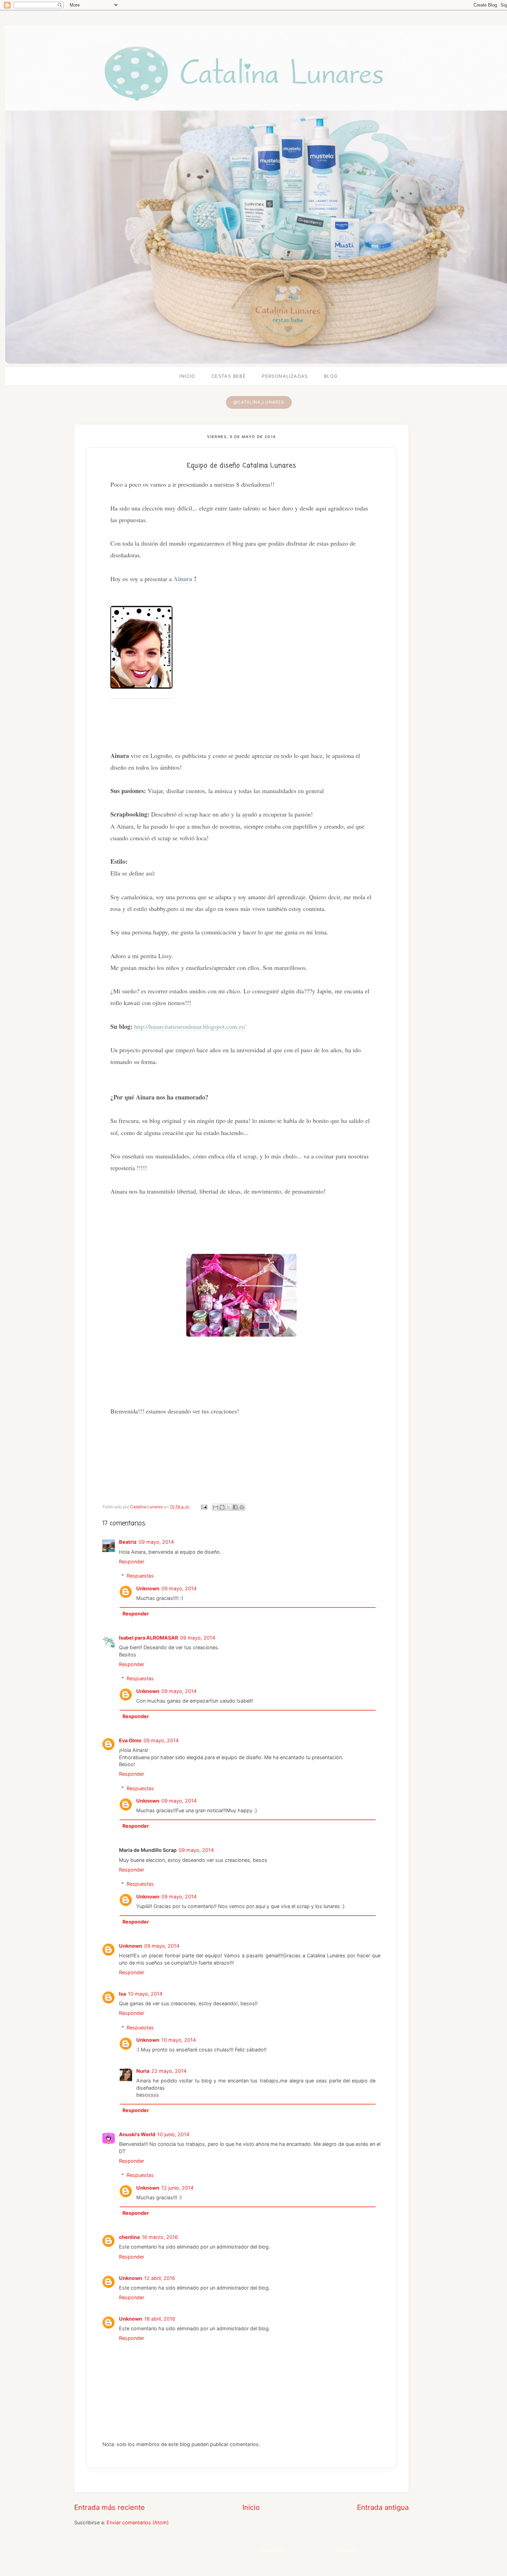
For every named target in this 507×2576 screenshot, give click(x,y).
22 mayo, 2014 (169, 2071)
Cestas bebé (229, 376)
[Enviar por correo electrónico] (216, 1507)
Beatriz (128, 1542)
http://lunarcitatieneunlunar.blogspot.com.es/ (190, 1026)
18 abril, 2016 (160, 2319)
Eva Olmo (130, 1740)
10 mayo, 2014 (145, 1994)
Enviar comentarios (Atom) (138, 2522)
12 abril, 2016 (160, 2278)
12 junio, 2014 (177, 2188)
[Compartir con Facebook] (235, 1507)
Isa (122, 1994)
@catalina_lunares (259, 402)
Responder (132, 1561)
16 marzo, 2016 (160, 2237)
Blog (331, 376)
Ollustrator (273, 2550)
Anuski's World (137, 2134)
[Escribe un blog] (222, 1507)
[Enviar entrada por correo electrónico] (204, 1507)
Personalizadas (285, 376)
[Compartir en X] (229, 1507)
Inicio (187, 376)
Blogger (345, 2550)
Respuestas (140, 1576)
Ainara (183, 579)
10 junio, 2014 (173, 2134)
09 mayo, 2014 (156, 1542)
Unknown (148, 1588)
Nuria (143, 2071)
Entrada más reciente (110, 2507)
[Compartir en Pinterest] (242, 1507)
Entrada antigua (383, 2507)
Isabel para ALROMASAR (148, 1638)
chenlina (129, 2237)
